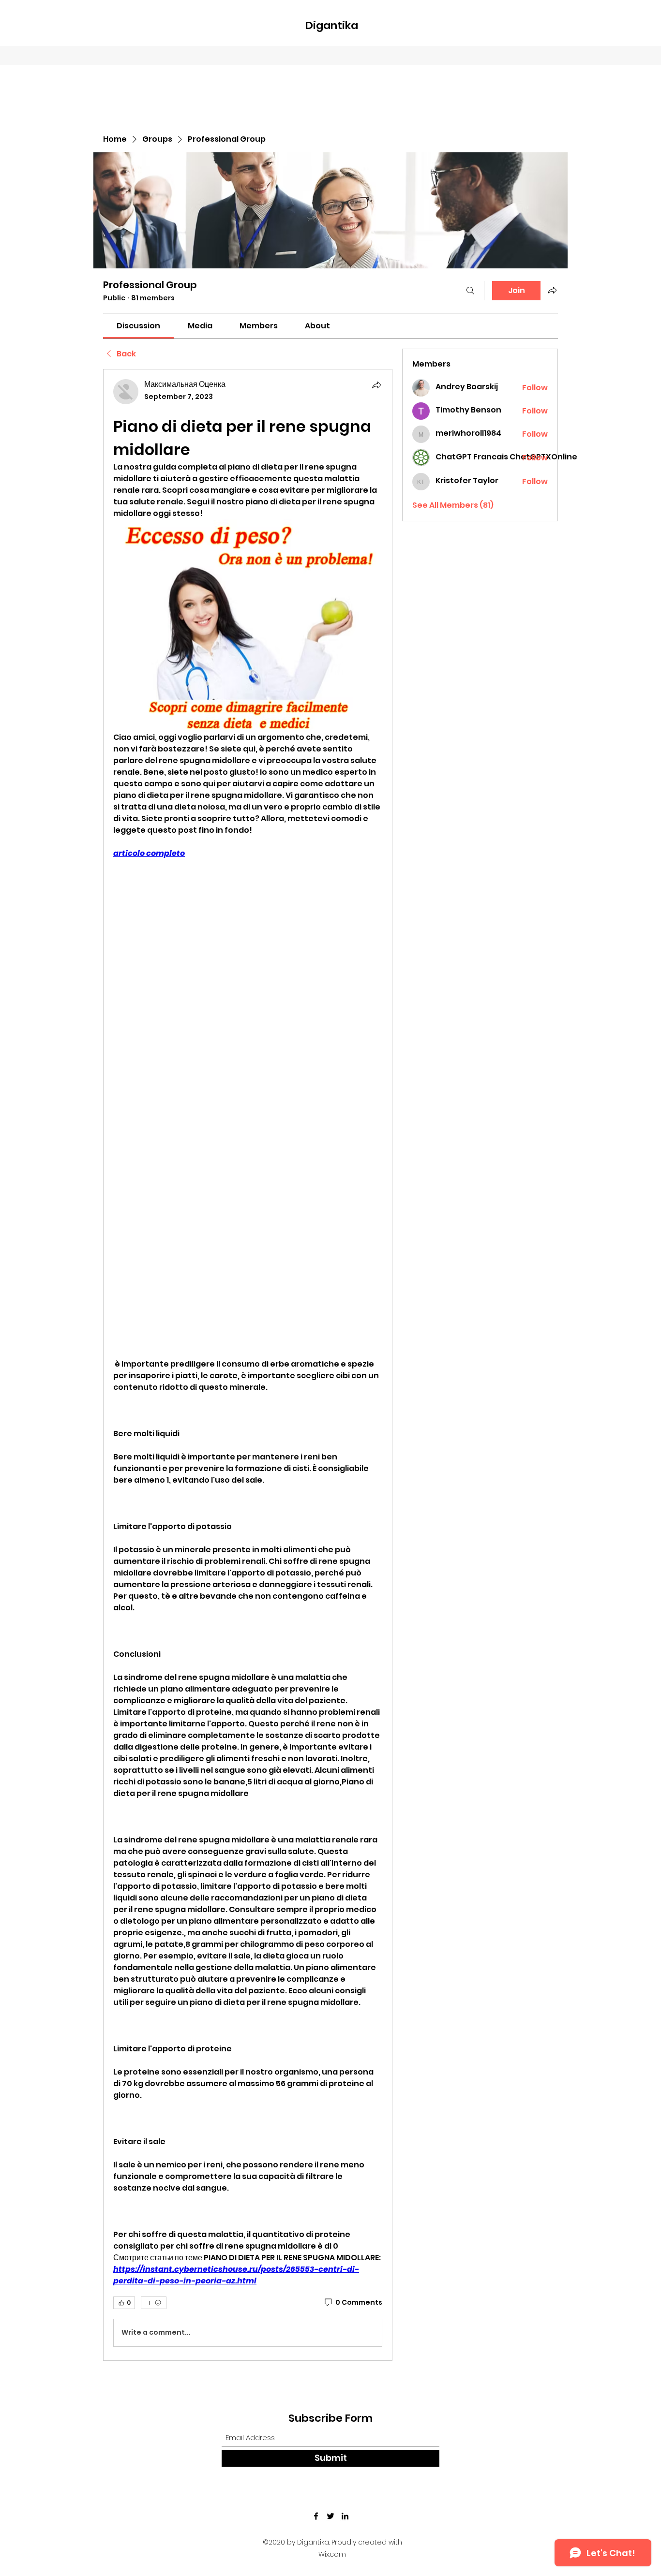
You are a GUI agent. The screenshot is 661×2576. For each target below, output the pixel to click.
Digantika (332, 25)
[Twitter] (330, 2516)
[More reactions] (154, 2303)
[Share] (376, 385)
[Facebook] (316, 2516)
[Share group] (552, 290)
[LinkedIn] (345, 2516)
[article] (248, 1365)
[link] (138, 326)
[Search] (470, 291)
